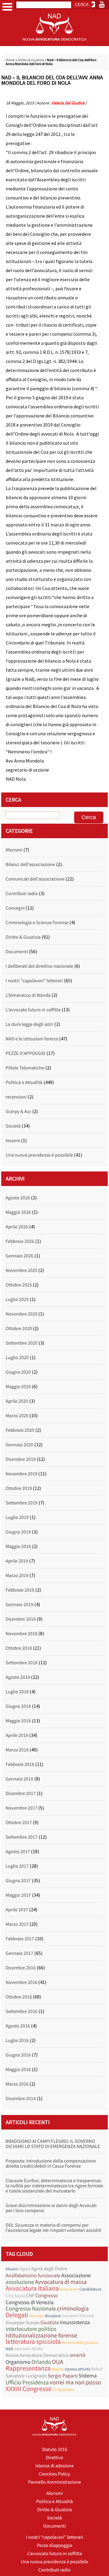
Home (10, 60)
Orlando (41, 2362)
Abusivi (12, 2269)
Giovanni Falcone (78, 2316)
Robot (97, 2369)
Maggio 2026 (18, 1212)
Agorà (25, 2269)
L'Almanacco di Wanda (28, 995)
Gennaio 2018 (20, 1779)
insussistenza (75, 2322)
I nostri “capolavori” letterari (55, 2537)
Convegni (15, 908)
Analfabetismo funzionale (33, 2276)
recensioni (16, 1097)
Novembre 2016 (22, 1982)
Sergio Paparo (63, 2376)
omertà (78, 2355)
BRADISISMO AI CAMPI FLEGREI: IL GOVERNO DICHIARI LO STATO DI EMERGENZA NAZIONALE (53, 2144)
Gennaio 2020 (20, 1445)
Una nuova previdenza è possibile (40, 1155)
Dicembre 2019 (21, 1459)
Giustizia (50, 2322)
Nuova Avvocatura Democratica (37, 2355)
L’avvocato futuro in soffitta (55, 2554)
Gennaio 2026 (20, 1256)
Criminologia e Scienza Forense (37, 923)
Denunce (37, 2316)
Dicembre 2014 (21, 2099)
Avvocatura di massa (61, 2282)
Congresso (47, 2296)
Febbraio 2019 (20, 1590)
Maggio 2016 (18, 2070)
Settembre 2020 (22, 1343)
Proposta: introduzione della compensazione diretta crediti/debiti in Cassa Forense (51, 2164)
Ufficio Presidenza (27, 2383)
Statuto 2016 (54, 2449)
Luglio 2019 (17, 1517)
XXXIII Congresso (29, 2389)
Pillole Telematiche (25, 1068)
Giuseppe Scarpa (23, 2323)
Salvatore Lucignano (26, 2376)
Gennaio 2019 (20, 1605)
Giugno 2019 (18, 1532)
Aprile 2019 (17, 1561)
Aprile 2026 (17, 1227)
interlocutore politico (31, 2329)
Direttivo (54, 2458)
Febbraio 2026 (20, 1241)
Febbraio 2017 (20, 1939)
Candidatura (90, 2289)
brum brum (69, 2289)
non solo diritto (29, 2349)
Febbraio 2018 (20, 1764)
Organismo (18, 2362)
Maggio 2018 (18, 1721)
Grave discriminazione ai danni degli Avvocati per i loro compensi (51, 2208)
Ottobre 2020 (19, 1329)
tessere (13, 1141)
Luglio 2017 (17, 1866)
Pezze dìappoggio (54, 2545)
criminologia (73, 2309)
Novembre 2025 (22, 1270)
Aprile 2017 (17, 1910)
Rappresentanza (28, 2368)
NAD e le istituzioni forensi (32, 1039)
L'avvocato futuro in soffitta (33, 1010)
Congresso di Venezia (30, 2302)
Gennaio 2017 (20, 1953)
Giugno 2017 (18, 1881)
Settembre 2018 (22, 1663)
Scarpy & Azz (18, 1112)
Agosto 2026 (18, 1198)
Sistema (88, 2375)
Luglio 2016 (17, 2041)
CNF (30, 2296)
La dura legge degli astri (30, 1024)
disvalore (53, 2316)
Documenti (17, 952)
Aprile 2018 (17, 1735)
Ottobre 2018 (19, 1648)
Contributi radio (22, 894)
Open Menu (7, 7)
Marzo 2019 (17, 1576)
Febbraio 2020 (20, 1430)
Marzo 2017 (17, 1924)
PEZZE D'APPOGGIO (26, 1053)
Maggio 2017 (18, 1895)
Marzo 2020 (17, 1416)
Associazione (76, 2275)
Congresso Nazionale (31, 2309)
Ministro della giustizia (80, 2342)
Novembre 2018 (22, 1634)
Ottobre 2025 (19, 1285)
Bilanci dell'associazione (30, 865)
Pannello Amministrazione (55, 2482)
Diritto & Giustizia (31, 60)
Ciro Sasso (16, 2296)
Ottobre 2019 (19, 1488)
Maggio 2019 (18, 1547)
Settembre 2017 (22, 1837)
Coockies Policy (54, 2474)
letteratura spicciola (33, 2342)
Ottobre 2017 (19, 1823)
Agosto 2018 (18, 1677)
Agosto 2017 (18, 1852)
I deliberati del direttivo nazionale (40, 966)
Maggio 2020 (18, 1387)
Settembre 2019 (22, 1503)
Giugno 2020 (18, 1372)
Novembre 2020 (22, 1314)
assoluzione (20, 2282)
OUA (58, 2362)
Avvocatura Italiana (32, 2289)
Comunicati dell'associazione (35, 879)
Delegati (17, 2315)
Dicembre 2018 (21, 1619)
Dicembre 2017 (21, 1794)
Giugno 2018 (18, 1706)
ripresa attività (78, 2369)
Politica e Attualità (24, 1082)
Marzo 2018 (17, 1750)
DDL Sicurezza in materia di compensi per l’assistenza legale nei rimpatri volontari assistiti (54, 2228)
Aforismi (14, 850)
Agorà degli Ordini (49, 2269)
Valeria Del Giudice (68, 103)
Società (13, 1126)
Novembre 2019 (22, 1474)
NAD (10, 2349)
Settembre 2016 (22, 2011)
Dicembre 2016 (21, 1968)
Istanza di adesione (54, 2466)
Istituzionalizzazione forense (41, 2336)
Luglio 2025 (17, 1300)
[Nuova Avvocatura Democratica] (54, 44)
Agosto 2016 (18, 2026)
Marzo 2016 (17, 2084)
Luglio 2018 (17, 1692)
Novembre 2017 (22, 1808)
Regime (58, 2369)
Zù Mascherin (64, 2390)
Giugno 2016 (18, 2055)
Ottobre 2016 (19, 1997)
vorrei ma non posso (75, 2382)
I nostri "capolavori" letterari (34, 981)
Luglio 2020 (17, 1358)
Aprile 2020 (17, 1401)
